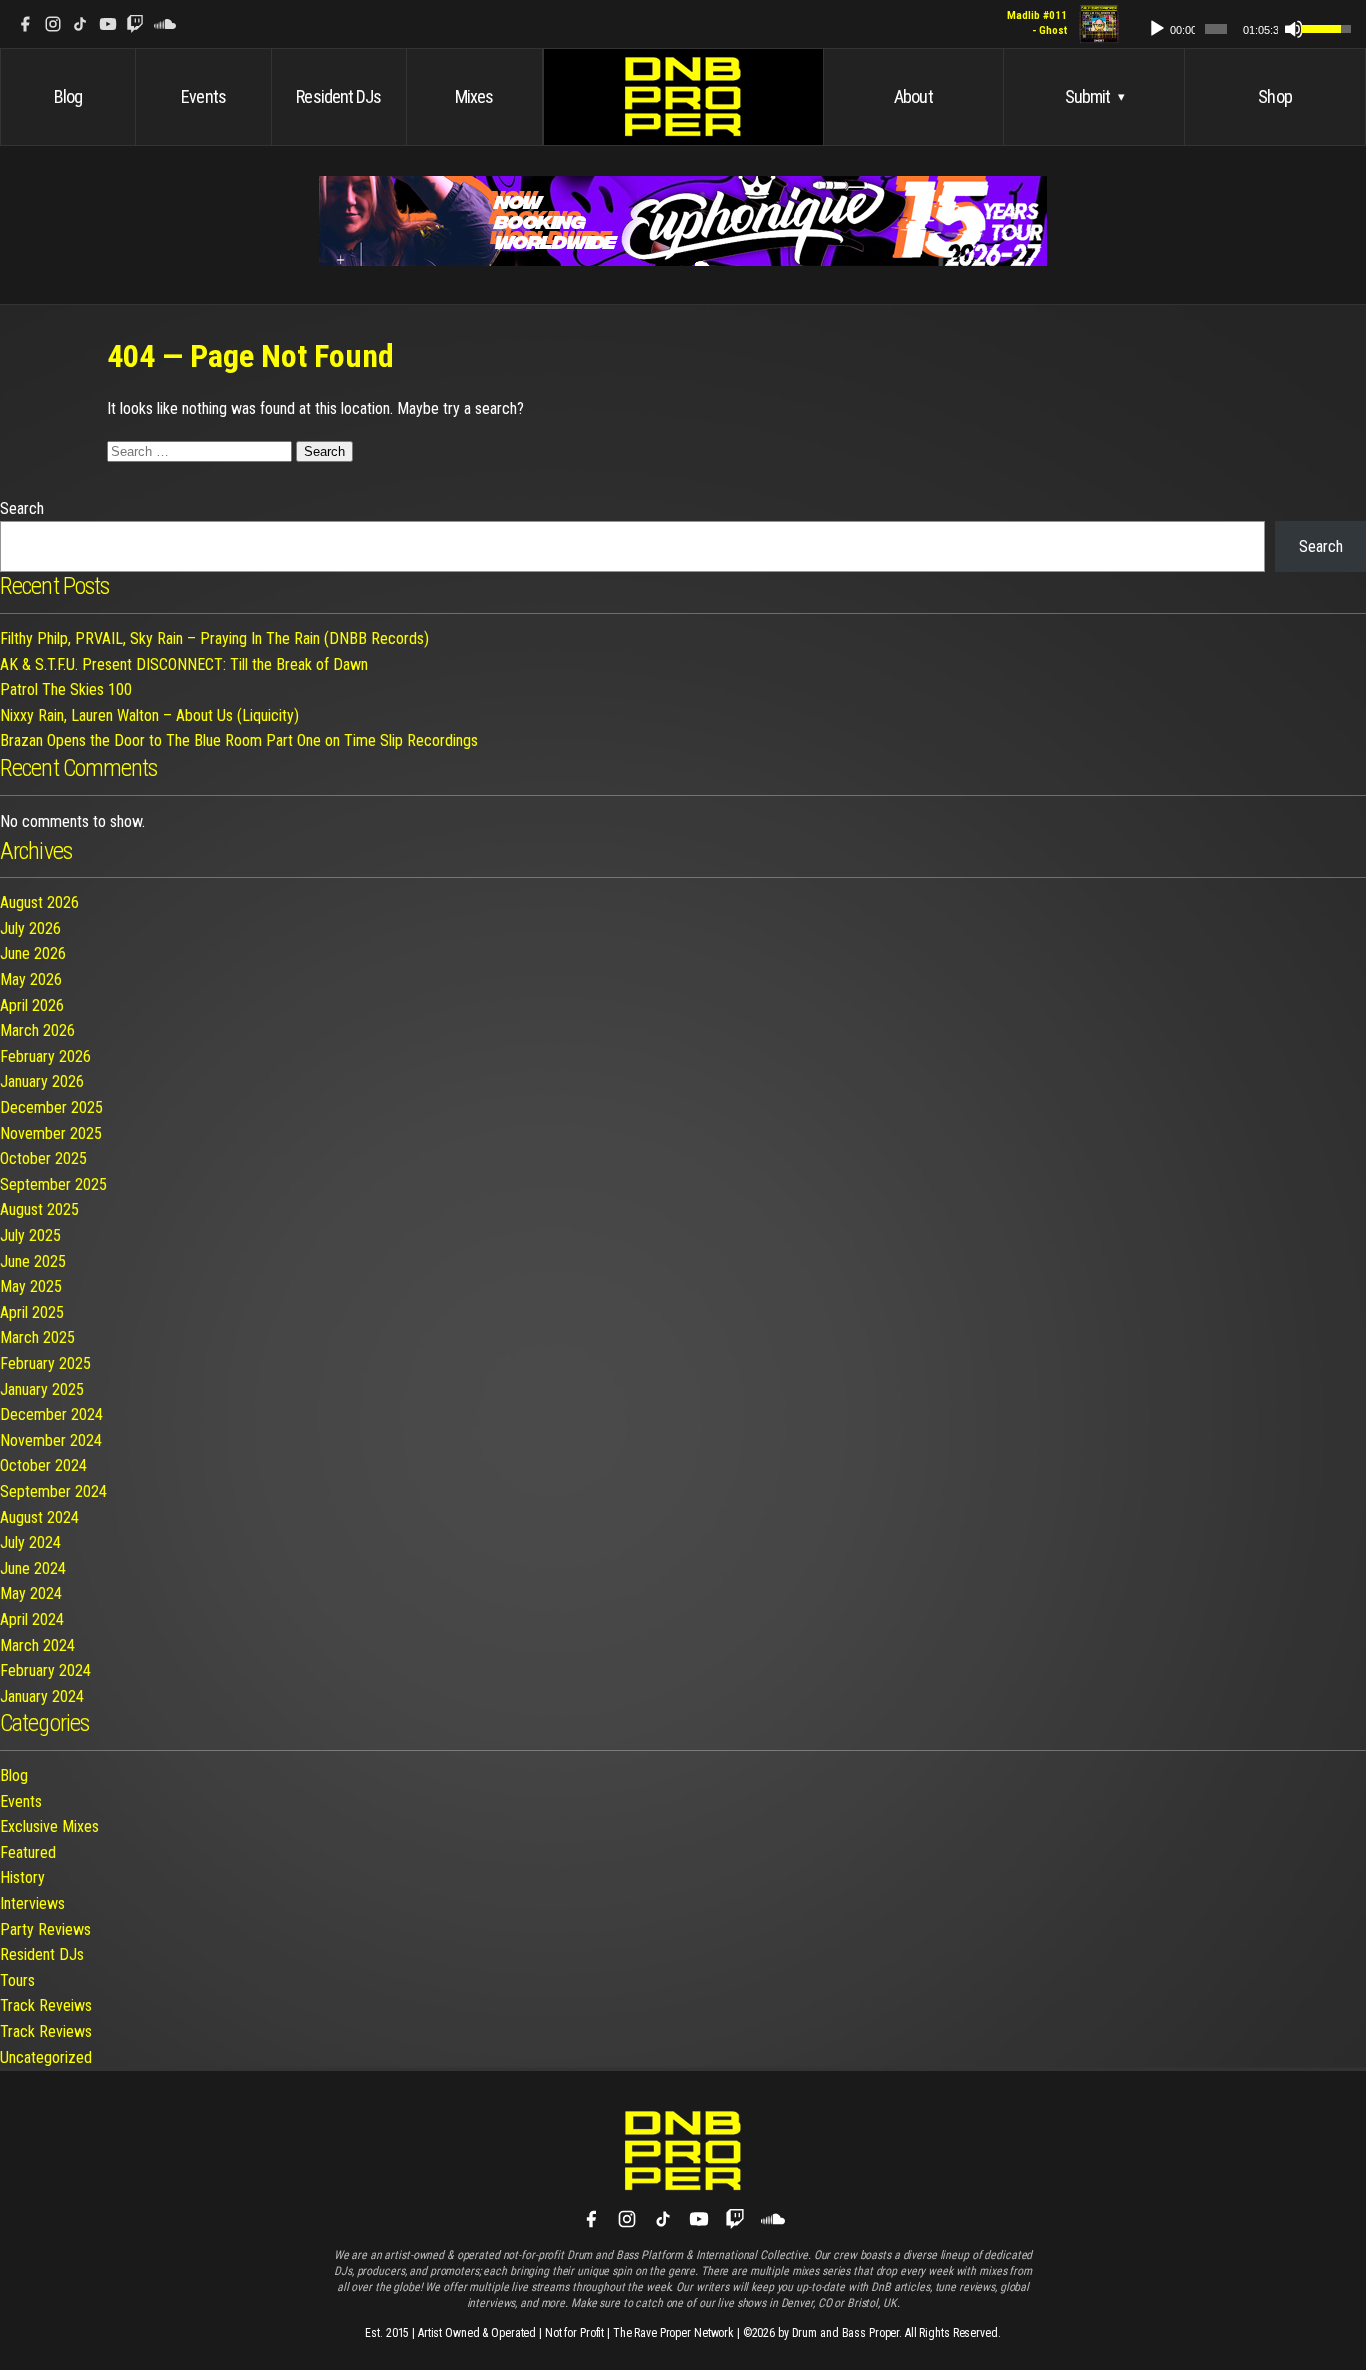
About (913, 96)
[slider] (1216, 29)
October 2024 (43, 1465)
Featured (28, 1852)
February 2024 (45, 1670)
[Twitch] (135, 24)
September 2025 (53, 1184)
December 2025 (51, 1107)
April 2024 (32, 1619)
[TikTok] (80, 24)
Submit (1094, 96)
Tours (17, 1980)
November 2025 (51, 1133)
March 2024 (37, 1645)
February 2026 (45, 1056)
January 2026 (42, 1081)
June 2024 (33, 1568)
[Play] (1157, 29)
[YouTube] (108, 24)
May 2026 (31, 979)
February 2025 (45, 1363)
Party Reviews (45, 1929)
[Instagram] (53, 24)
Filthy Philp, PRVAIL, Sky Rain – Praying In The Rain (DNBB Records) (214, 638)
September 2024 (53, 1491)
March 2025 (37, 1337)
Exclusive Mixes (49, 1826)
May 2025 (31, 1286)
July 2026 (30, 928)
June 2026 (33, 953)
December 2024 (51, 1414)
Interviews (32, 1903)
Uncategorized (46, 2057)
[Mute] (1294, 29)
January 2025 (42, 1389)
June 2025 (33, 1261)
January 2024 (42, 1696)
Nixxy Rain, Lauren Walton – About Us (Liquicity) (149, 715)
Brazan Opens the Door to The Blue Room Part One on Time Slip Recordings (239, 740)
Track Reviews (46, 2031)
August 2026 (39, 902)
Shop (1274, 96)
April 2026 (32, 1005)
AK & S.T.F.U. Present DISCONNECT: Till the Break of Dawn (184, 664)
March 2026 (37, 1030)
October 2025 (43, 1158)
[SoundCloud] (165, 24)
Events (203, 96)
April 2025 (32, 1312)
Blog (68, 96)
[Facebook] (25, 24)
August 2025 (39, 1209)
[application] (1240, 24)
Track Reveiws (46, 2005)
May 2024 (31, 1593)
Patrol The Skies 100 (66, 689)
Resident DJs (338, 96)
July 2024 (30, 1542)
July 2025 (30, 1235)
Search (22, 508)
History (22, 1877)
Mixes (474, 96)
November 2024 (51, 1440)
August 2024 (39, 1517)
